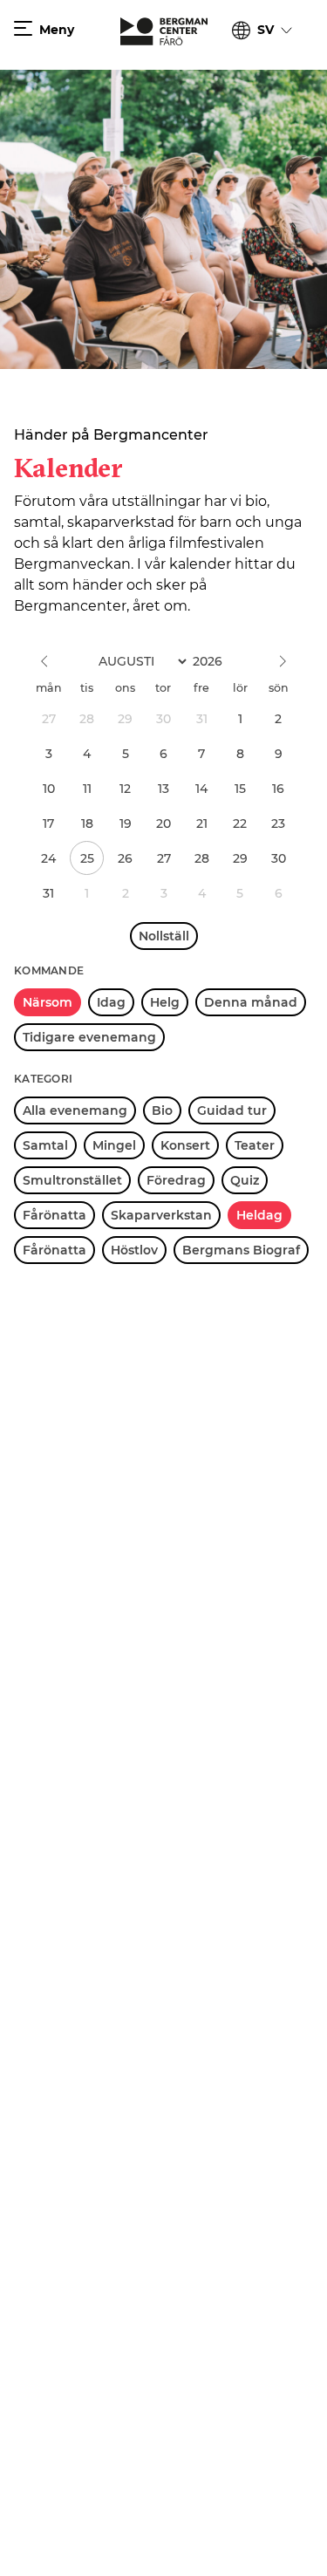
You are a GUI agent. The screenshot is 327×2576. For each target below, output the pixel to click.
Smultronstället (72, 1180)
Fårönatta (54, 1215)
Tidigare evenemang (89, 1037)
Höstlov (134, 1250)
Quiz (245, 1180)
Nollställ (164, 936)
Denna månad (251, 1002)
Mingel (114, 1145)
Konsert (185, 1145)
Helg (165, 1002)
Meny (57, 30)
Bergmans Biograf (241, 1250)
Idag (111, 1002)
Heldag (259, 1215)
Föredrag (176, 1180)
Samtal (45, 1145)
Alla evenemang (75, 1110)
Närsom (48, 1002)
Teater (255, 1145)
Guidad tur (232, 1110)
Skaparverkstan (161, 1215)
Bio (162, 1110)
